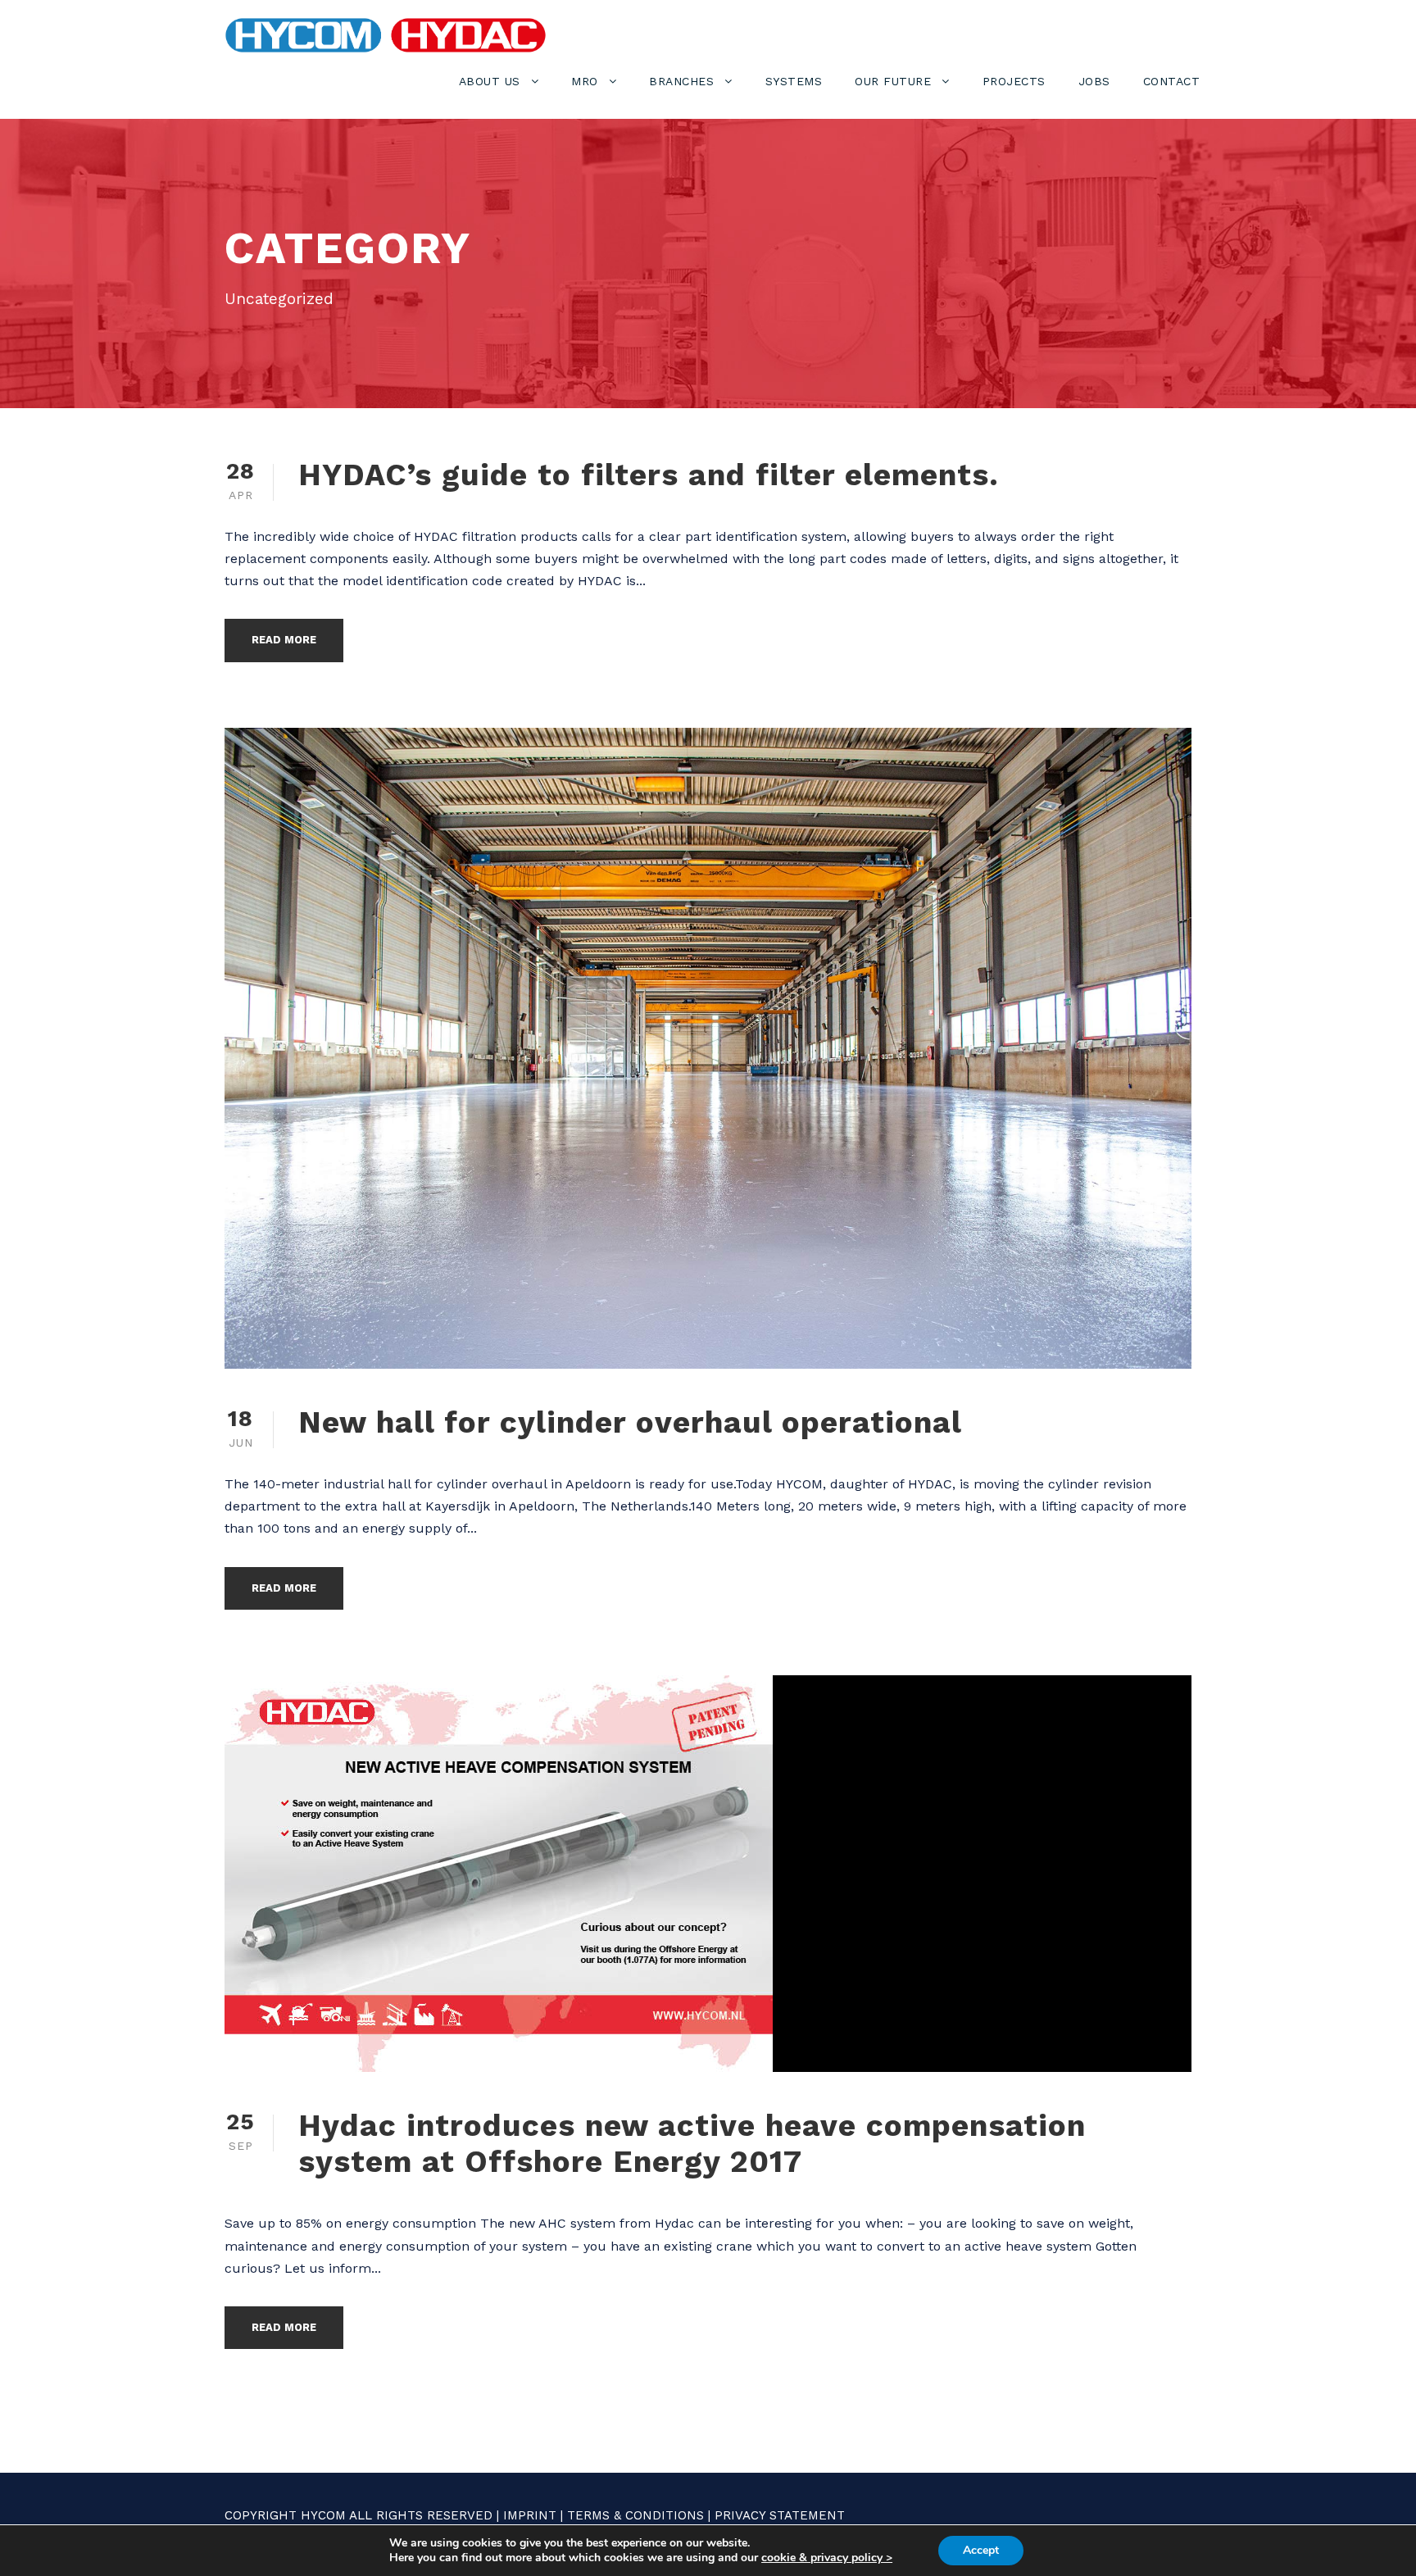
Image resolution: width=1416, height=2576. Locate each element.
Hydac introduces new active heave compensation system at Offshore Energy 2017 (692, 2144)
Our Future (893, 81)
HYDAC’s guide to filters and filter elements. (649, 475)
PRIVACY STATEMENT (780, 2515)
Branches (681, 81)
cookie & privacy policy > (827, 2558)
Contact (1172, 81)
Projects (1014, 81)
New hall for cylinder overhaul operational (630, 1422)
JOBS (1094, 81)
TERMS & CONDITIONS (635, 2515)
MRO (585, 81)
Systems (794, 81)
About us (490, 81)
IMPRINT (530, 2515)
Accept (981, 2550)
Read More (284, 640)
